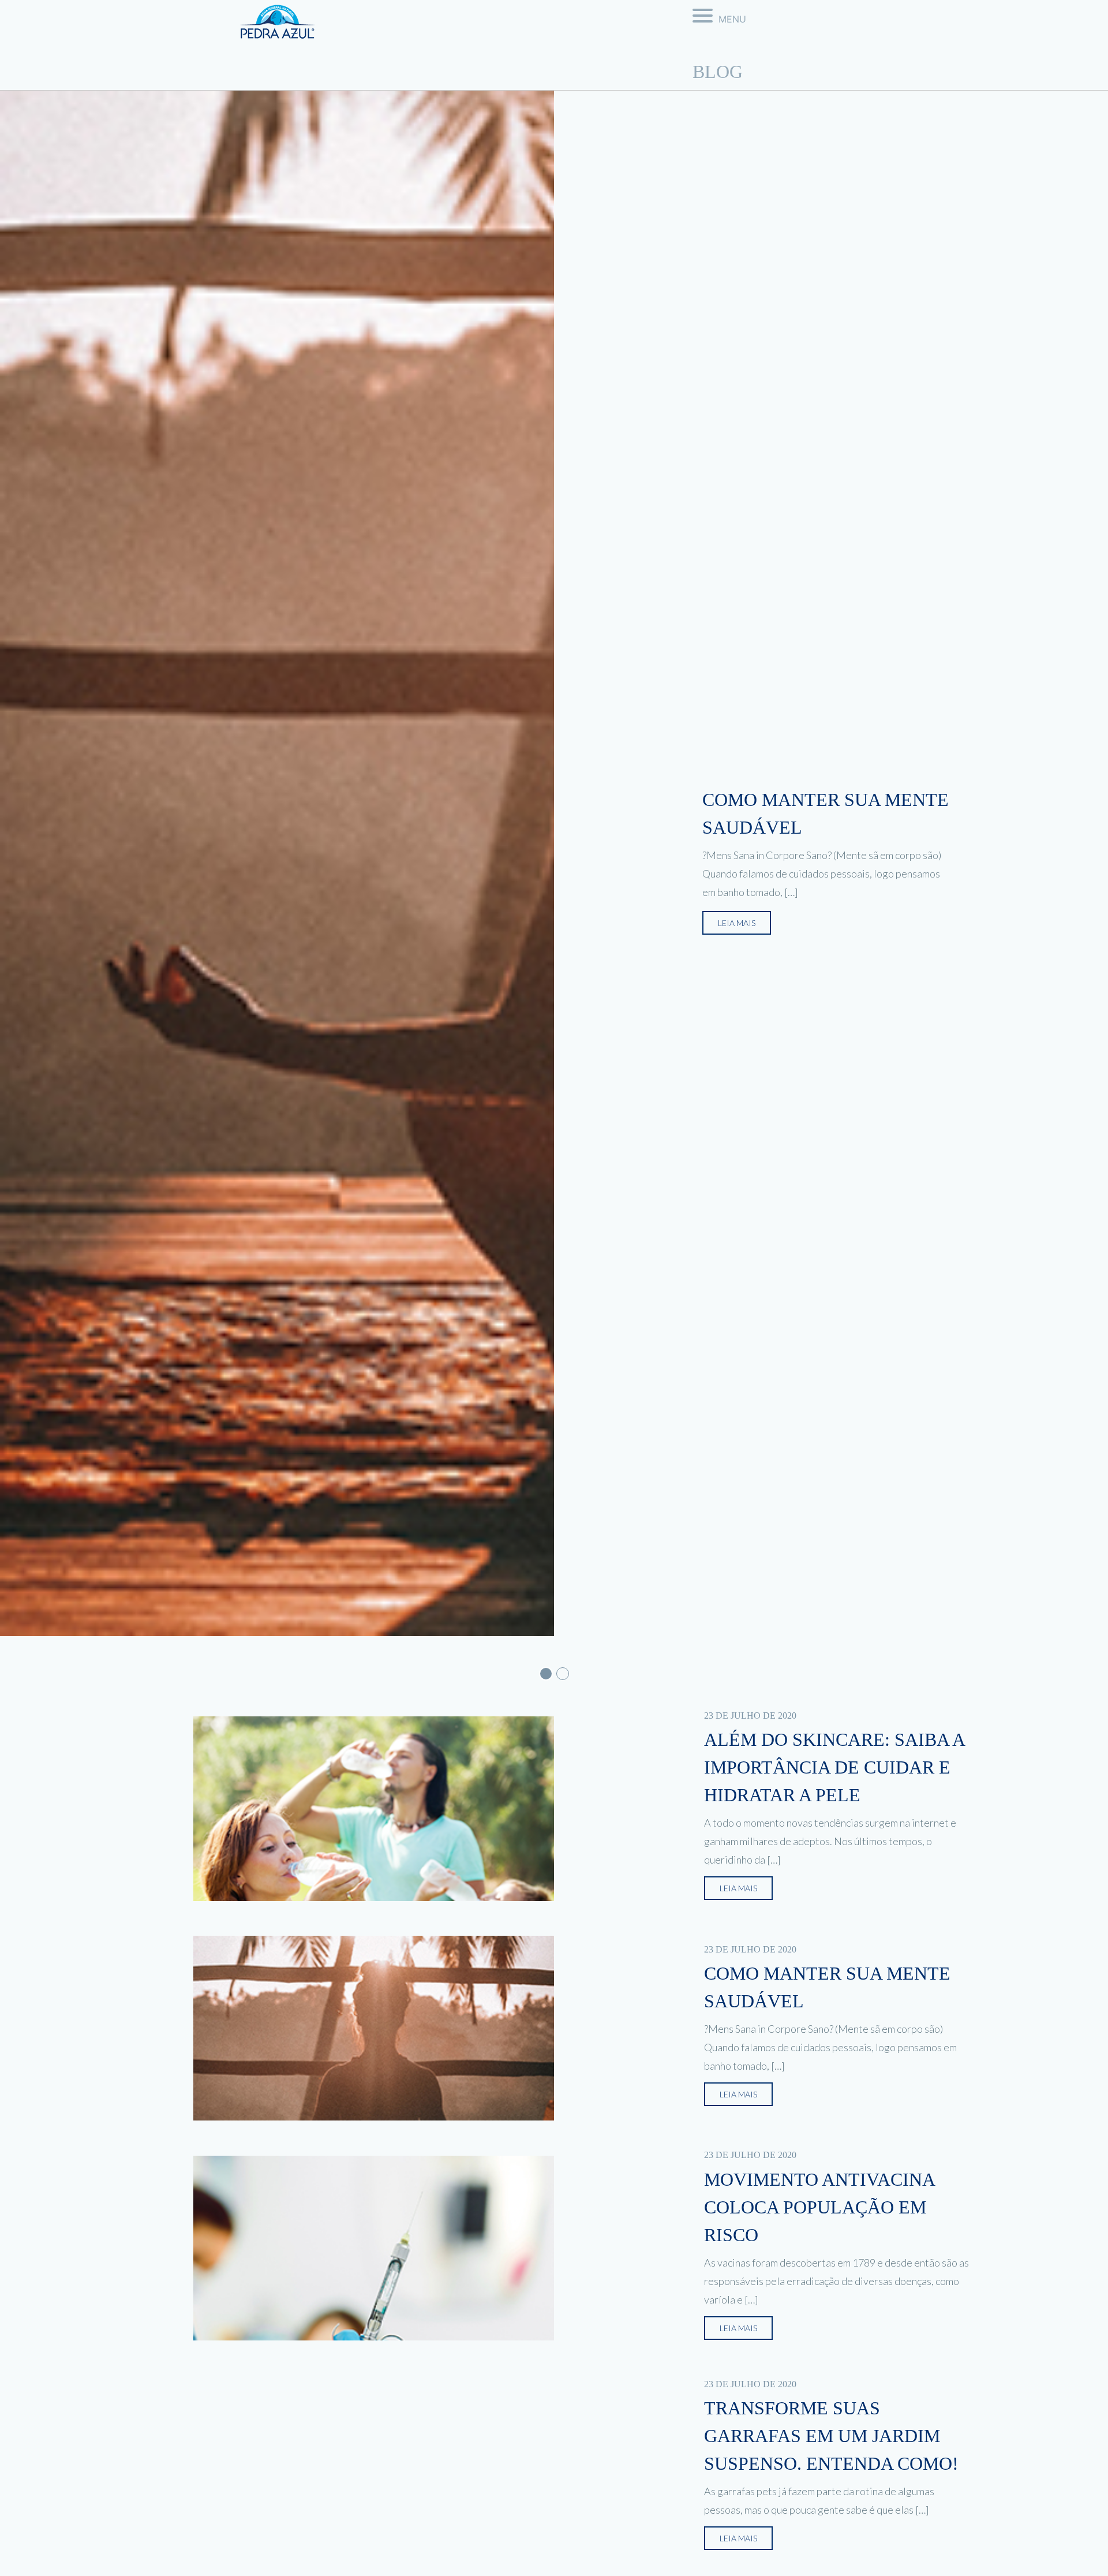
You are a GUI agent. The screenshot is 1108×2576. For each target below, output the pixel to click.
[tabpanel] (554, 863)
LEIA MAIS (737, 923)
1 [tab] (546, 1674)
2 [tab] (563, 1674)
